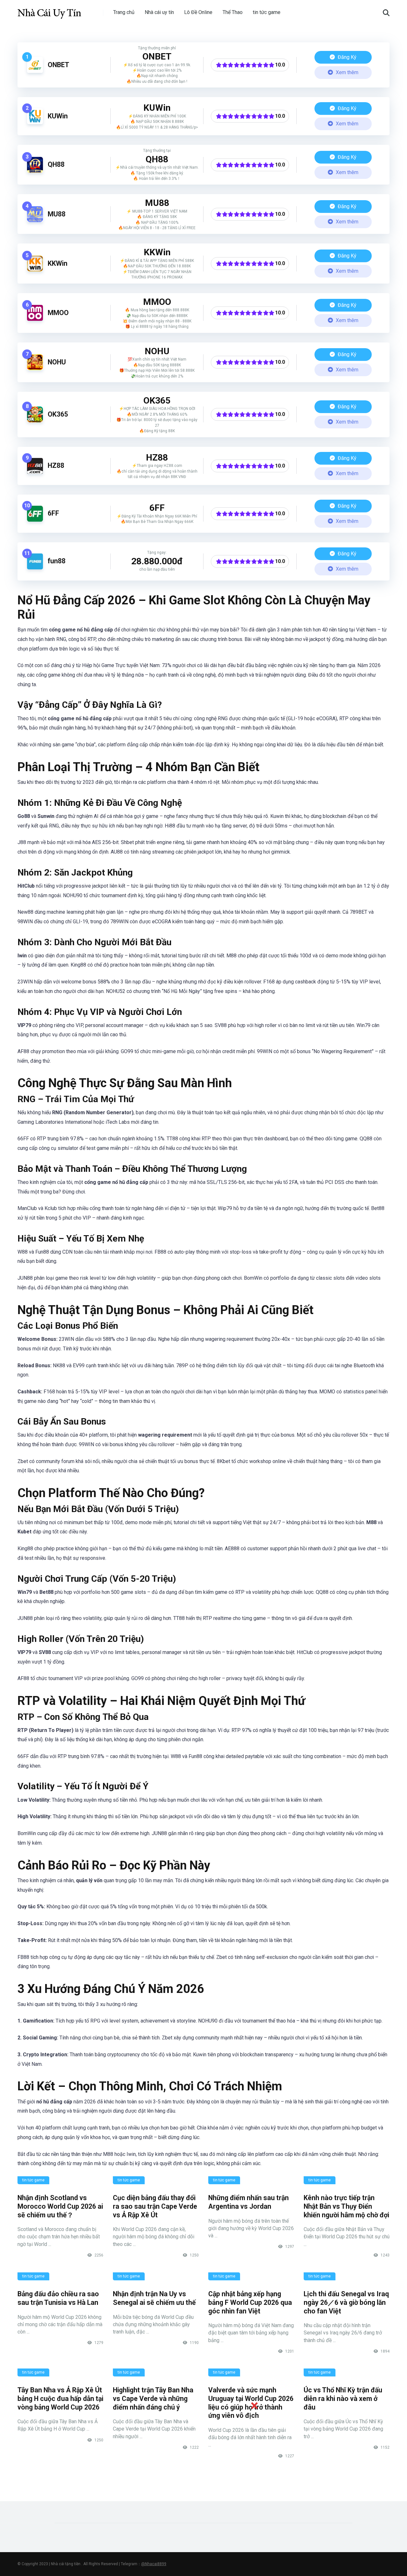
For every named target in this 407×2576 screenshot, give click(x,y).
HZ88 (56, 465)
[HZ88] (35, 472)
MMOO (58, 313)
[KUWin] (35, 122)
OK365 (58, 414)
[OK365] (35, 421)
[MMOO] (35, 319)
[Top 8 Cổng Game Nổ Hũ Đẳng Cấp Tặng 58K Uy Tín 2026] (49, 10)
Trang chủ (124, 12)
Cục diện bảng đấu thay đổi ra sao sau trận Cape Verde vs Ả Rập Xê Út (155, 2206)
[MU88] (35, 220)
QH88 (56, 164)
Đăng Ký (346, 57)
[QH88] (35, 171)
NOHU (57, 362)
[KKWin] (35, 270)
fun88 (57, 561)
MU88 (57, 214)
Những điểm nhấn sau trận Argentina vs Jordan (248, 2202)
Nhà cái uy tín (159, 12)
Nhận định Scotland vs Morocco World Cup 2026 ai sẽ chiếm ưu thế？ (60, 2206)
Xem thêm (346, 72)
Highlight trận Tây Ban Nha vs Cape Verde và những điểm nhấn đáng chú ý (153, 2398)
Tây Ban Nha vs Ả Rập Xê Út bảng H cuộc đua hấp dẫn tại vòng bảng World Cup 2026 (60, 2398)
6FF (53, 513)
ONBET (59, 65)
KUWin (58, 116)
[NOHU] (35, 368)
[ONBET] (35, 71)
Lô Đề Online (198, 12)
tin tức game (267, 12)
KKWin (58, 263)
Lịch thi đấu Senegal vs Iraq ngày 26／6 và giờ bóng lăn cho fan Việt (346, 2302)
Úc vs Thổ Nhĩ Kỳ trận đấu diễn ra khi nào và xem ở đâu (343, 2398)
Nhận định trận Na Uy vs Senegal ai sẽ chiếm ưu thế (154, 2298)
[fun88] (35, 568)
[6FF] (35, 520)
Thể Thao (233, 12)
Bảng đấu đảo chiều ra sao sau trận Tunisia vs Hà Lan (58, 2298)
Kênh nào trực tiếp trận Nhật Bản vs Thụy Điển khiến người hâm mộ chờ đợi (346, 2206)
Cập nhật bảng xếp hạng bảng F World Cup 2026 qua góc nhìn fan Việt (250, 2302)
